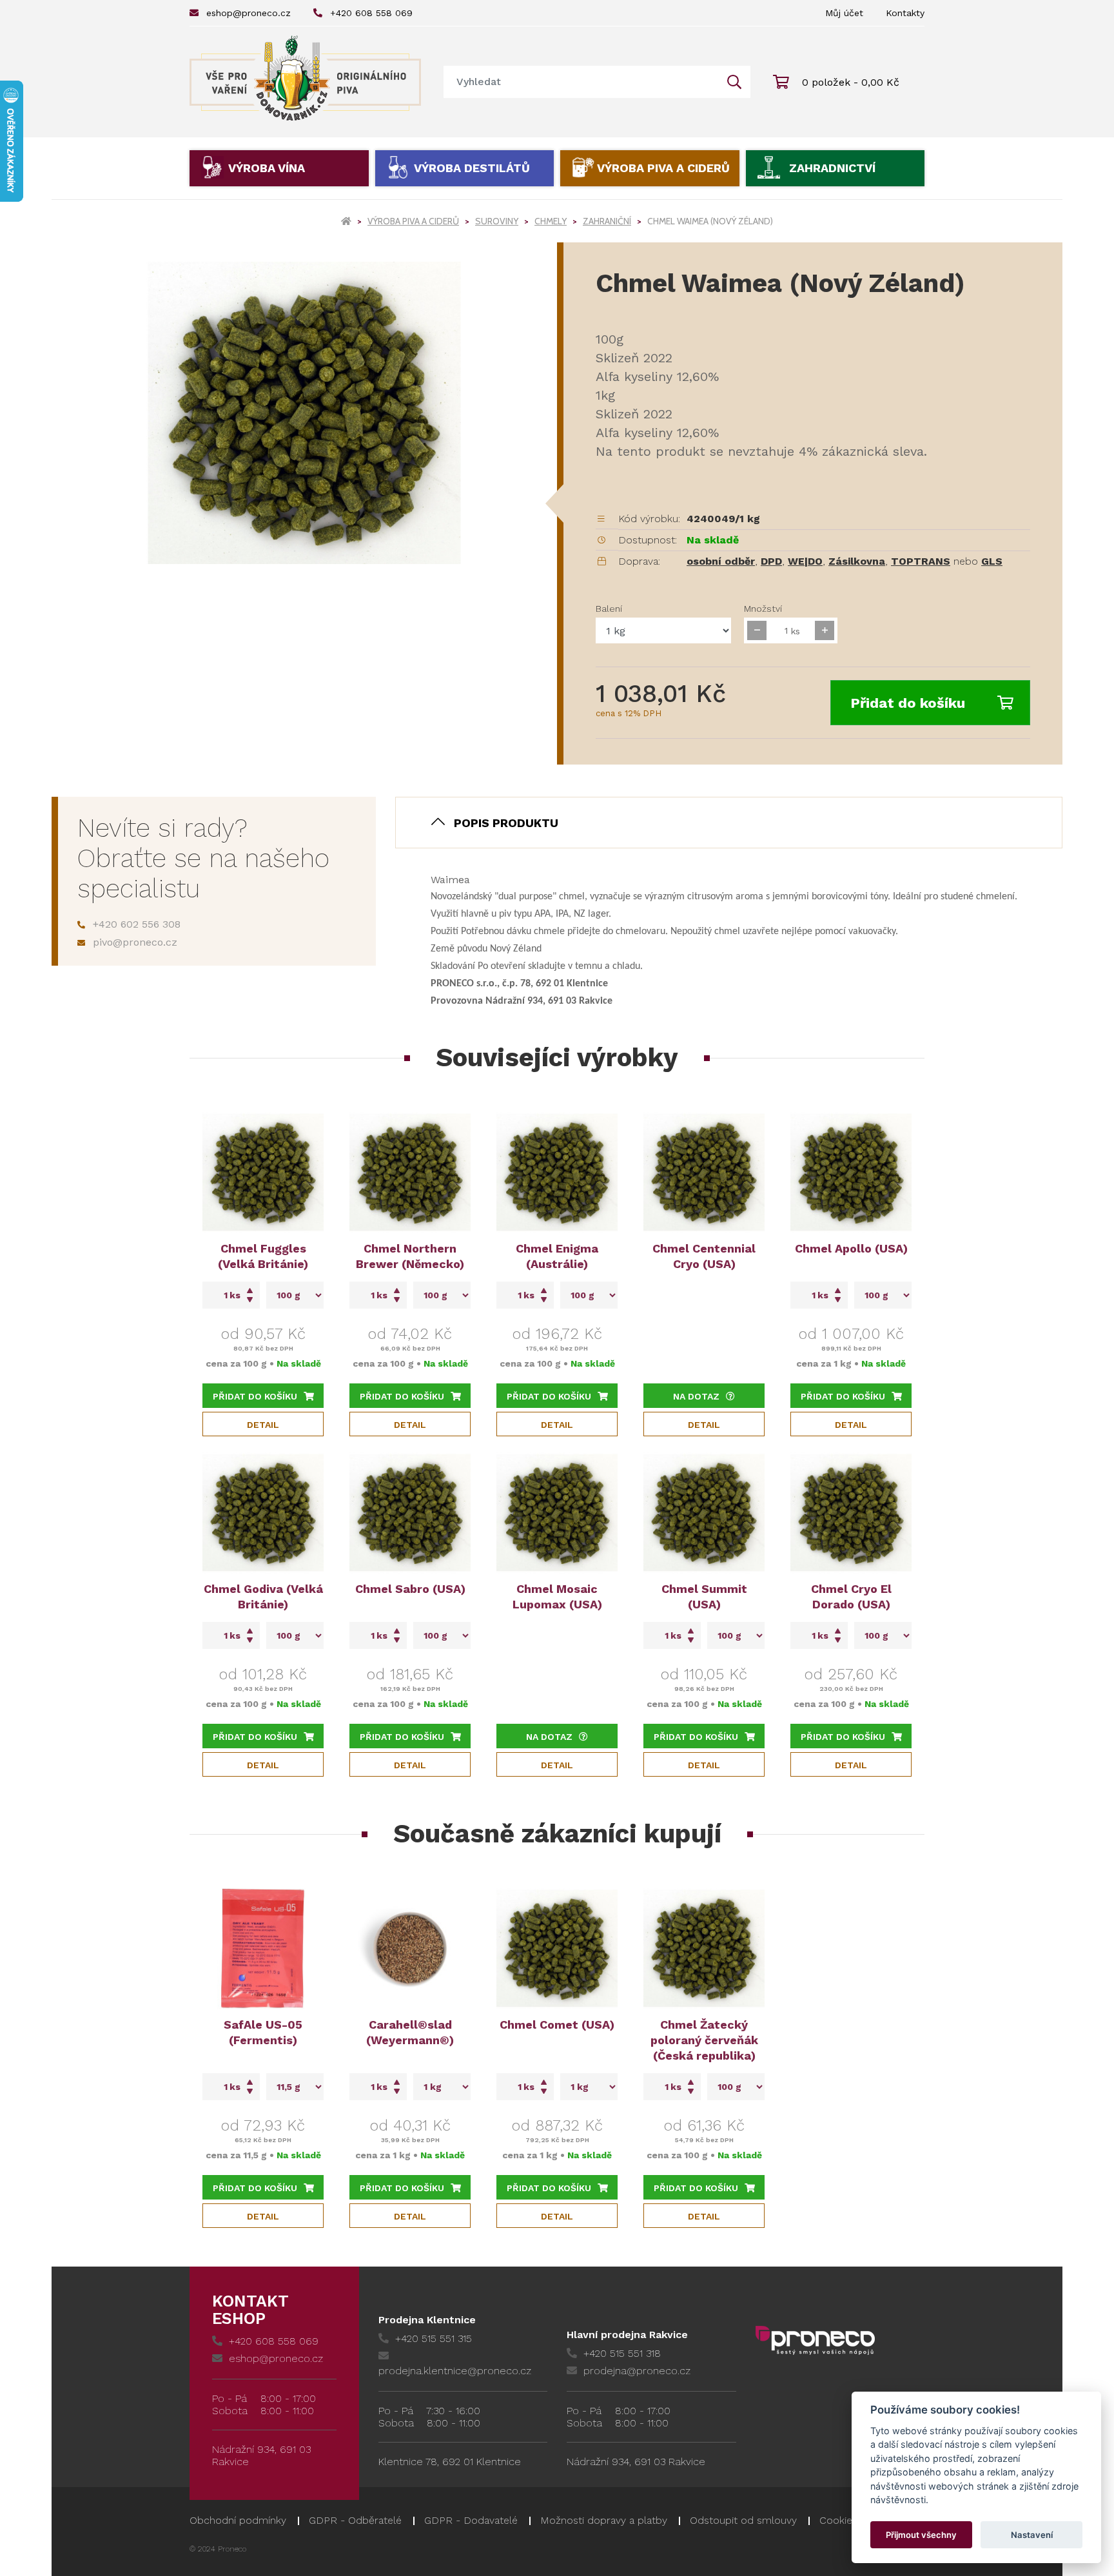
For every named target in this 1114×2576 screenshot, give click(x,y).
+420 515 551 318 (622, 2353)
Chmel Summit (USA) (704, 1596)
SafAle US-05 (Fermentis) (263, 2032)
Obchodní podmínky (238, 2520)
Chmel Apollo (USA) (851, 1248)
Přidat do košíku (908, 703)
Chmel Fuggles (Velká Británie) (263, 1256)
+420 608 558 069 (371, 13)
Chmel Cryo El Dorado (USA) (851, 1596)
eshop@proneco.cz (249, 13)
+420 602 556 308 (137, 924)
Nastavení (1032, 2535)
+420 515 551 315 (434, 2338)
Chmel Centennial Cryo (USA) (704, 1256)
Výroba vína (267, 168)
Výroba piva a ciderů (663, 168)
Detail (263, 1425)
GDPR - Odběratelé (355, 2520)
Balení (609, 609)
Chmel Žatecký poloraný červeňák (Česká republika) (704, 2040)
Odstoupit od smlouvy (743, 2520)
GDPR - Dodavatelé (471, 2520)
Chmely (551, 221)
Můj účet (844, 13)
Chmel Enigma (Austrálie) (557, 1256)
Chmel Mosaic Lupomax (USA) (557, 1596)
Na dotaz (696, 1396)
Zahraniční (607, 221)
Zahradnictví (832, 168)
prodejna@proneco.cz (637, 2371)
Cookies (838, 2520)
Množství (763, 609)
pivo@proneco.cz (135, 942)
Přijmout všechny (921, 2535)
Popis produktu (506, 823)
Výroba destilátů (472, 168)
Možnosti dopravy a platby (604, 2520)
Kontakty (905, 13)
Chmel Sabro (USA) (410, 1589)
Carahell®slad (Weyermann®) (410, 2032)
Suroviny (497, 221)
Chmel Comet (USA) (557, 2025)
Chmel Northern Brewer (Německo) (410, 1256)
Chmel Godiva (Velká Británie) (263, 1596)
